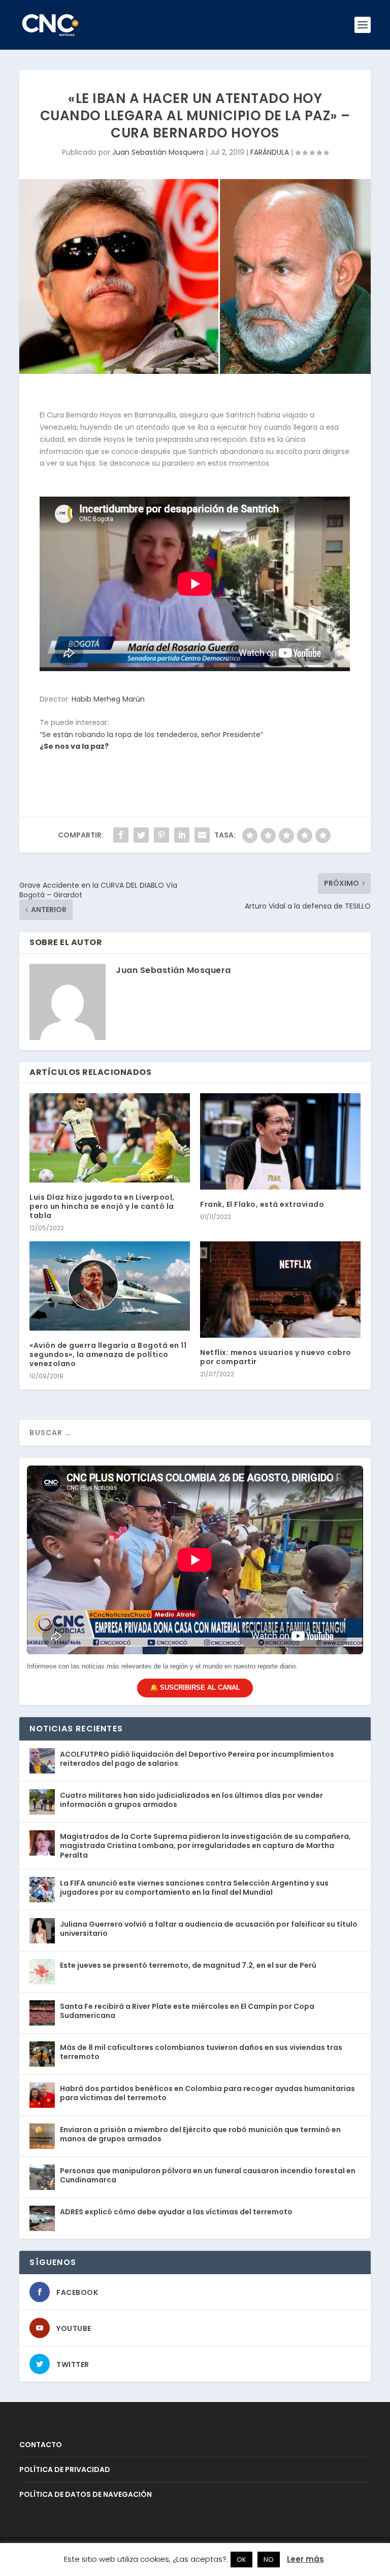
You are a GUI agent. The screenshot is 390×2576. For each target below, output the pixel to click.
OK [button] (241, 2560)
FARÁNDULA (270, 152)
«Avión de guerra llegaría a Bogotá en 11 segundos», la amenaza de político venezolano (108, 1354)
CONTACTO (41, 2445)
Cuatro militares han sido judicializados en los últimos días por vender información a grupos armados (191, 1800)
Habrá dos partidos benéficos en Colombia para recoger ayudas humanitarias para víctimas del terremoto (207, 2093)
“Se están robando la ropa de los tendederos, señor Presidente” (151, 735)
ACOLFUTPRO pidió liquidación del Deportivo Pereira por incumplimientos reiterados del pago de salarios (197, 1759)
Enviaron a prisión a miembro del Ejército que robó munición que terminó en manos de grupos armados (200, 2134)
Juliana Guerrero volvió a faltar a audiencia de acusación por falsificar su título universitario (209, 1929)
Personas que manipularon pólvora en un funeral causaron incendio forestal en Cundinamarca (208, 2175)
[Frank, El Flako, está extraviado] (280, 1141)
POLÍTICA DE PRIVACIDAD (65, 2469)
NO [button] (269, 2560)
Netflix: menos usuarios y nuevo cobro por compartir (276, 1357)
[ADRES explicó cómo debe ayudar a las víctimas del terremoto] (42, 2218)
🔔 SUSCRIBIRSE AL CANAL (195, 1687)
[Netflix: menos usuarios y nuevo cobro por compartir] (280, 1289)
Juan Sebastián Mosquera (158, 152)
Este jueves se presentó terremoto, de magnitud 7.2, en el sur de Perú (188, 1965)
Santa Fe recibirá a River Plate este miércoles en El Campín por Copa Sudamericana (187, 2011)
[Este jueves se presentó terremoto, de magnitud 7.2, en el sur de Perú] (42, 1972)
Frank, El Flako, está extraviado (262, 1204)
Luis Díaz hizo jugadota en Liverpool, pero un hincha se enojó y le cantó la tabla (102, 1206)
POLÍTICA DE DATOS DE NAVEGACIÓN (86, 2494)
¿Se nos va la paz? (74, 746)
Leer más (305, 2559)
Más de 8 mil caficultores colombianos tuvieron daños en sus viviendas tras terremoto (201, 2052)
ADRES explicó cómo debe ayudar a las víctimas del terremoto (176, 2212)
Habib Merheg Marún (108, 699)
